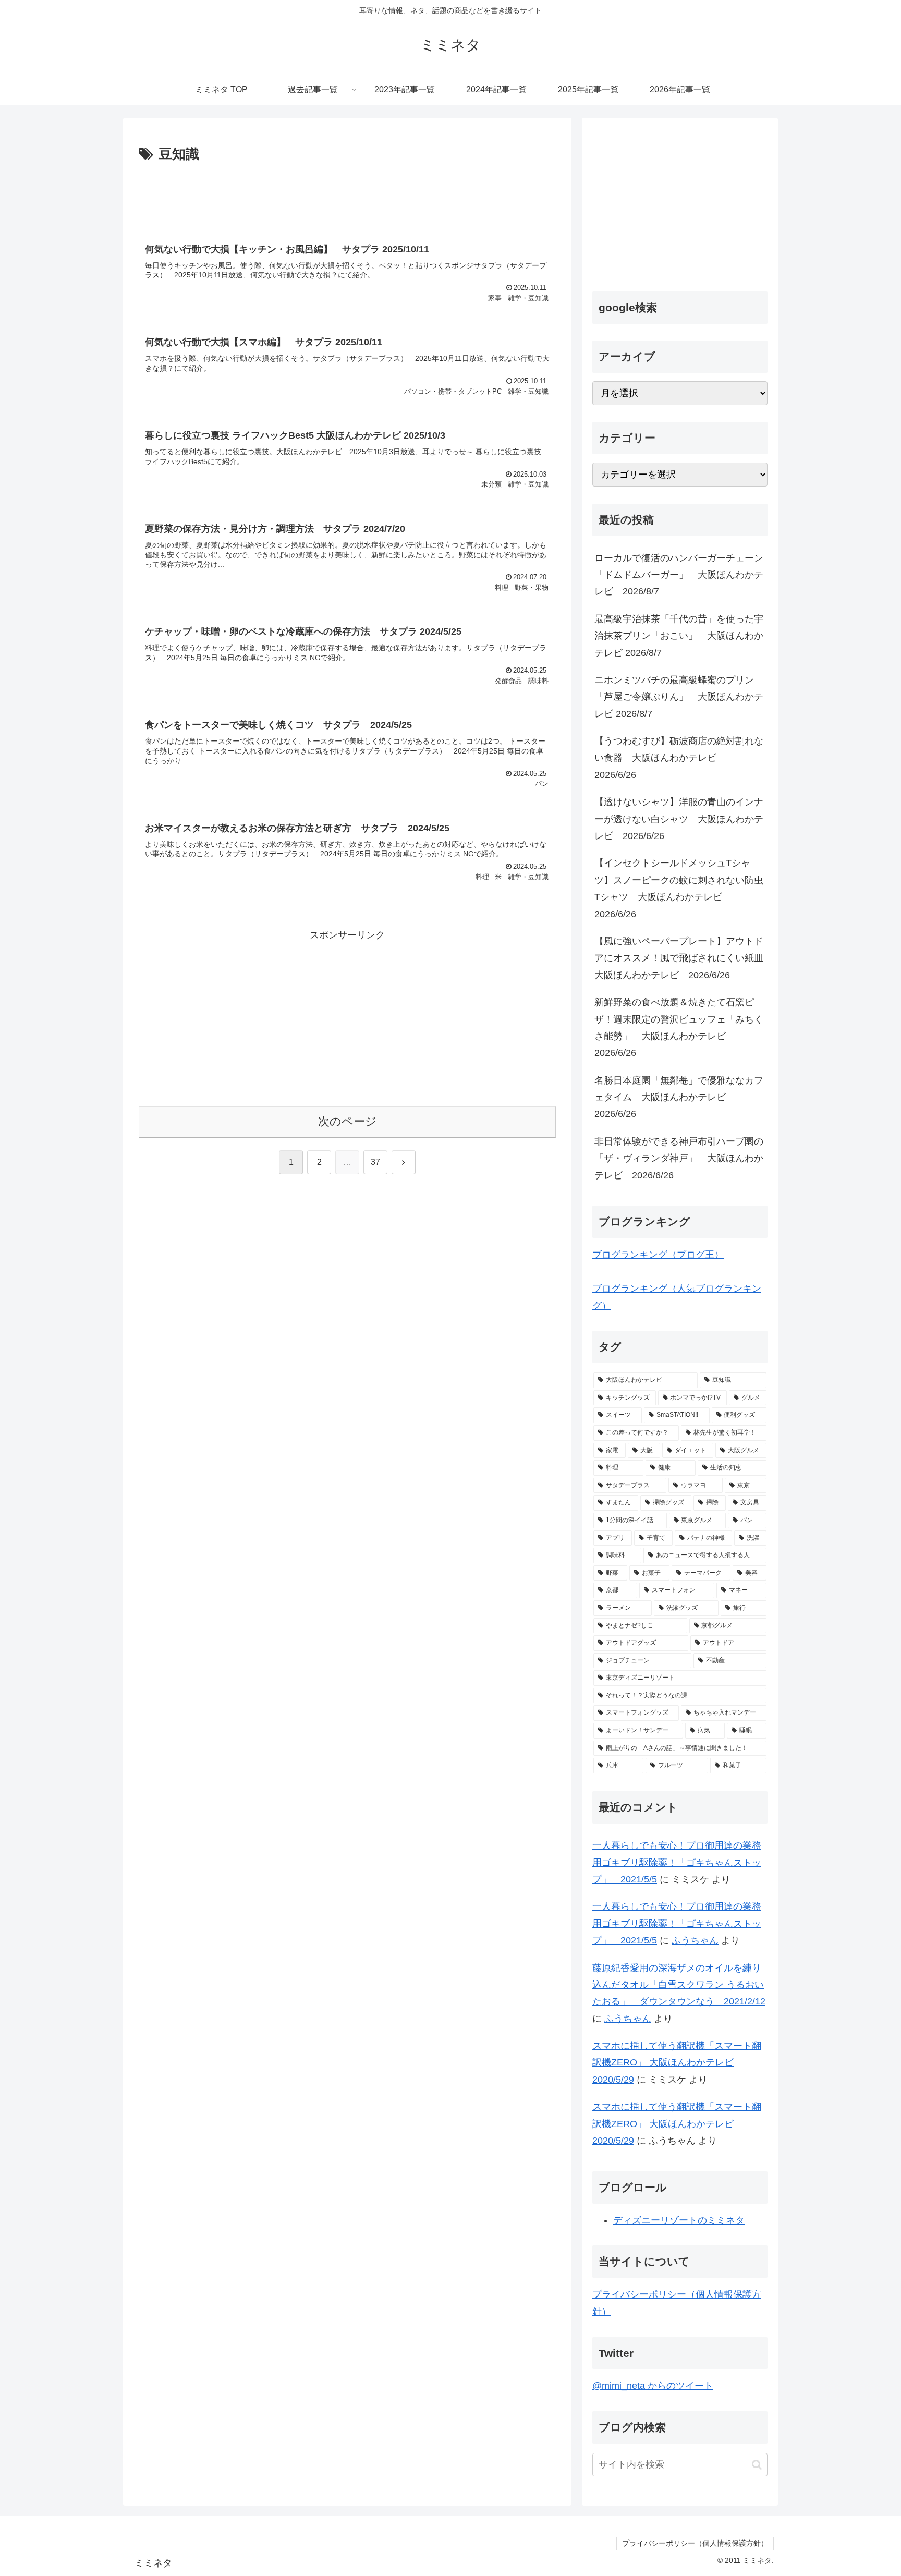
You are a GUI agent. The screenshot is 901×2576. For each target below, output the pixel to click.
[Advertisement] (347, 195)
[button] (757, 2465)
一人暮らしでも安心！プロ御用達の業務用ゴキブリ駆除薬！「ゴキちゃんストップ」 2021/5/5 (677, 1862)
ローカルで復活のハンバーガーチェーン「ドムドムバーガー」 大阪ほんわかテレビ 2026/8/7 (679, 575)
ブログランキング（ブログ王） (658, 1255)
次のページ (348, 1121)
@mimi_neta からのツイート (653, 2386)
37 (375, 1162)
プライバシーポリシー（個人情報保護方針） (695, 2543)
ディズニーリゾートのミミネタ (679, 2220)
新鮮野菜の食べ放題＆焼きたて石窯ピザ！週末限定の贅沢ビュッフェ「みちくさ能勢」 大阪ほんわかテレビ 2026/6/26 (679, 1028)
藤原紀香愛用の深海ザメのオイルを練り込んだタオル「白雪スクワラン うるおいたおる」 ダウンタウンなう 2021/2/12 (679, 1985)
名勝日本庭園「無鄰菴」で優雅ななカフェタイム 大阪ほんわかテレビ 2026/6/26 (679, 1097)
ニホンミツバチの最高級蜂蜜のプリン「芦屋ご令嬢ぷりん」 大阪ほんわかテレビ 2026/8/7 (679, 697)
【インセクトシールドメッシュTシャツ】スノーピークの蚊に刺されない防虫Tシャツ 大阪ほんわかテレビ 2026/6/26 (679, 888)
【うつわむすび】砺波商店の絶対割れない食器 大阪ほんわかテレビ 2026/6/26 (679, 758)
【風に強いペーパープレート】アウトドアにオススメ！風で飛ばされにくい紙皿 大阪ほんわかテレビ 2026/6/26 (681, 958)
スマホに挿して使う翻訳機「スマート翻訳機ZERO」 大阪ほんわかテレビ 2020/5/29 (677, 2063)
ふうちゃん (695, 1940)
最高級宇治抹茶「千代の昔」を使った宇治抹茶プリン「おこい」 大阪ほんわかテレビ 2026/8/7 (679, 636)
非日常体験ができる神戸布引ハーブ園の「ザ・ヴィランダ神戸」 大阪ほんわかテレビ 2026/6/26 (679, 1158)
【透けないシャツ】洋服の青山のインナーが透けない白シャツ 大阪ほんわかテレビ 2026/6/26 (679, 819)
